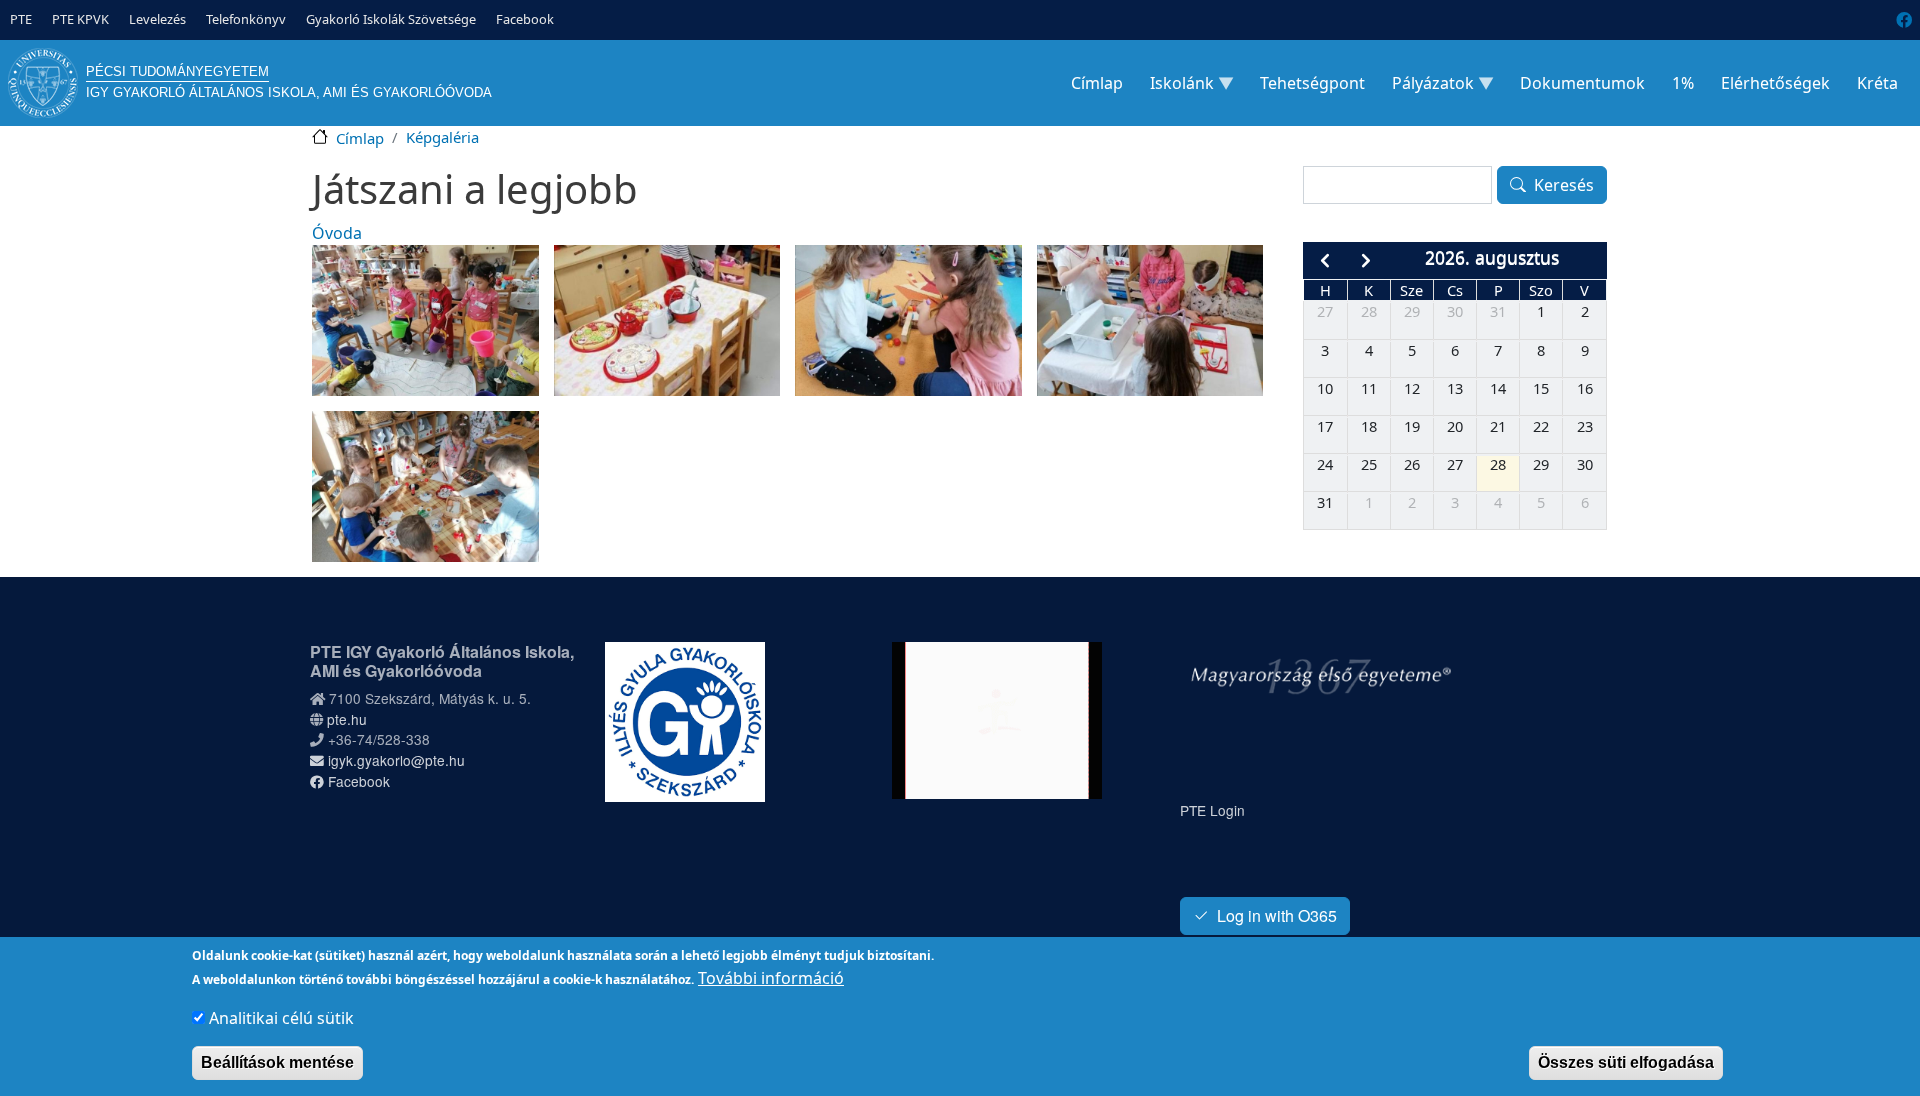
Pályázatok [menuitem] (1427, 88)
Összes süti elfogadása (1626, 1062)
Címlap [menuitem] (1097, 83)
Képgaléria (442, 137)
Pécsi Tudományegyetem (177, 71)
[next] (1366, 260)
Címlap (360, 138)
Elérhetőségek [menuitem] (1775, 83)
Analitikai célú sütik (281, 1018)
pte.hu (347, 719)
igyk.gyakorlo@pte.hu (394, 760)
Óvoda (337, 233)
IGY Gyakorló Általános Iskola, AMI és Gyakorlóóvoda (289, 92)
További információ (771, 978)
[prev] (1324, 260)
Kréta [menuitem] (1877, 83)
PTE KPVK (80, 19)
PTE (21, 19)
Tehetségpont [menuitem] (1312, 83)
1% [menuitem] (1683, 83)
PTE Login (1212, 810)
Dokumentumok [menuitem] (1582, 83)
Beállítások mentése (277, 1062)
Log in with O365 (1277, 915)
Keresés (1564, 185)
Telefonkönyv (246, 19)
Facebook (525, 19)
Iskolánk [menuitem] (1176, 88)
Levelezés (157, 19)
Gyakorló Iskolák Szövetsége (391, 19)
